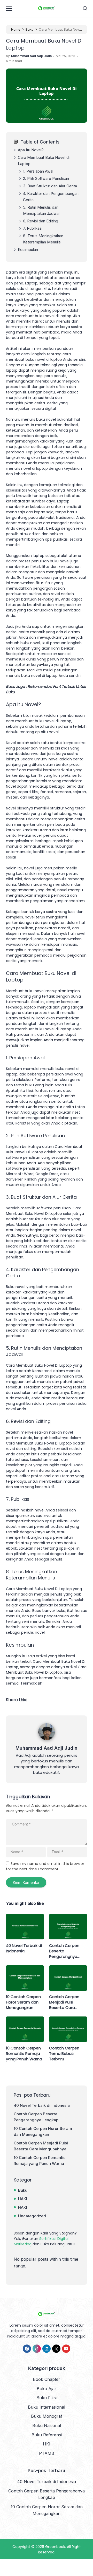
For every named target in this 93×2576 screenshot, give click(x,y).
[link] (27, 2349)
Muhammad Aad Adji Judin (47, 1748)
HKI (47, 2444)
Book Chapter (47, 2379)
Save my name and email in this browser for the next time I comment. (45, 1866)
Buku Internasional (47, 2407)
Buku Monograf (47, 2416)
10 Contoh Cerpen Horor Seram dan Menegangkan (23, 2002)
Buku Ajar (47, 2389)
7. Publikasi (33, 228)
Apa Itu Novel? (31, 150)
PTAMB (47, 2453)
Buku (23, 2190)
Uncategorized (32, 2216)
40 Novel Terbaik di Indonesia (24, 1948)
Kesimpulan (28, 250)
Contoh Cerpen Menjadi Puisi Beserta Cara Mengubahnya (64, 2002)
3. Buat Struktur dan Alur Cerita (50, 186)
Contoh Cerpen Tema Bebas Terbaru (64, 2053)
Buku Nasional (47, 2425)
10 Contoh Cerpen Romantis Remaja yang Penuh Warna (24, 2053)
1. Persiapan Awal (38, 171)
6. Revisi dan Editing (41, 221)
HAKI (23, 2199)
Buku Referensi (47, 2435)
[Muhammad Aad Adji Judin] (47, 1741)
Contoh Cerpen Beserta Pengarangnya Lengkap (64, 1951)
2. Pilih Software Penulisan (46, 178)
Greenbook (55, 2547)
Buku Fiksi (47, 2398)
